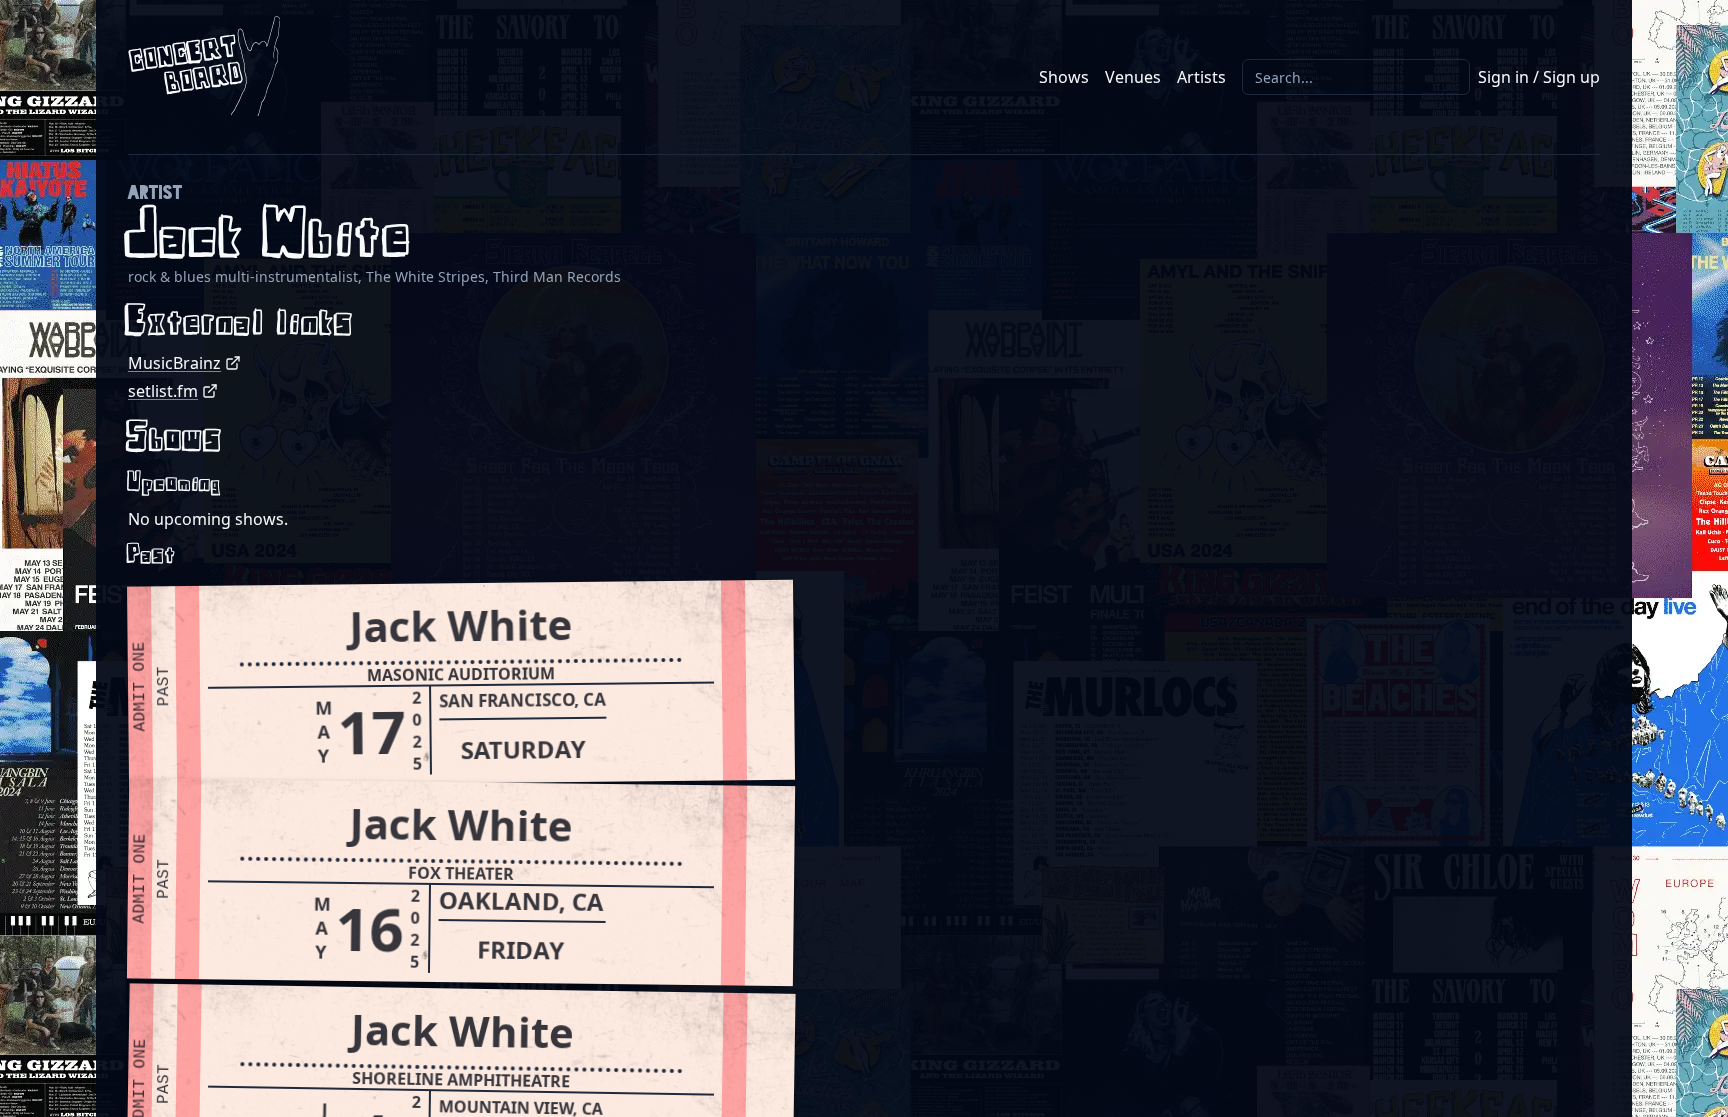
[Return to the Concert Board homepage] (204, 66)
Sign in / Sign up (1539, 77)
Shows (1064, 77)
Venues (1133, 77)
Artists (1201, 77)
